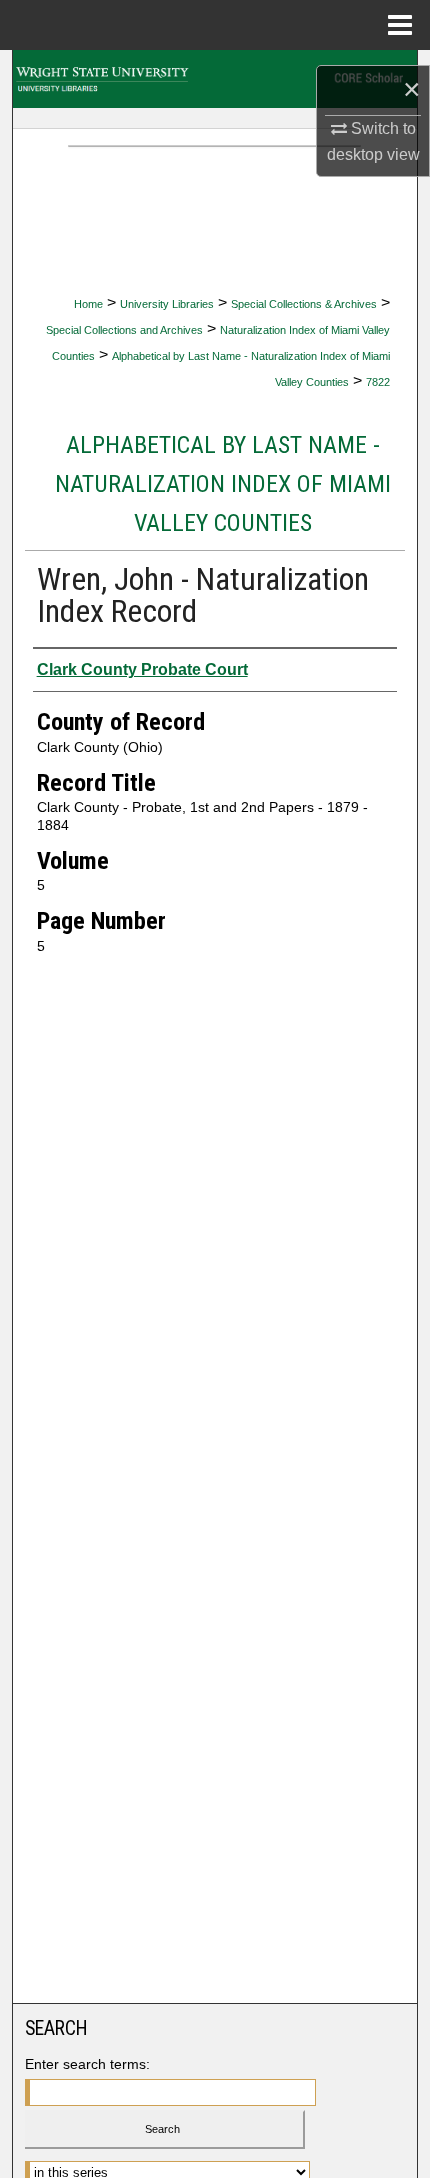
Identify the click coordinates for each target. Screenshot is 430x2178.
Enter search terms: (87, 2064)
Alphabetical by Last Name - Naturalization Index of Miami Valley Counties (223, 484)
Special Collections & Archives (304, 304)
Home (88, 304)
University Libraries (167, 304)
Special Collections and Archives (124, 330)
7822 (378, 382)
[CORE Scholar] (215, 79)
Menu (400, 25)
